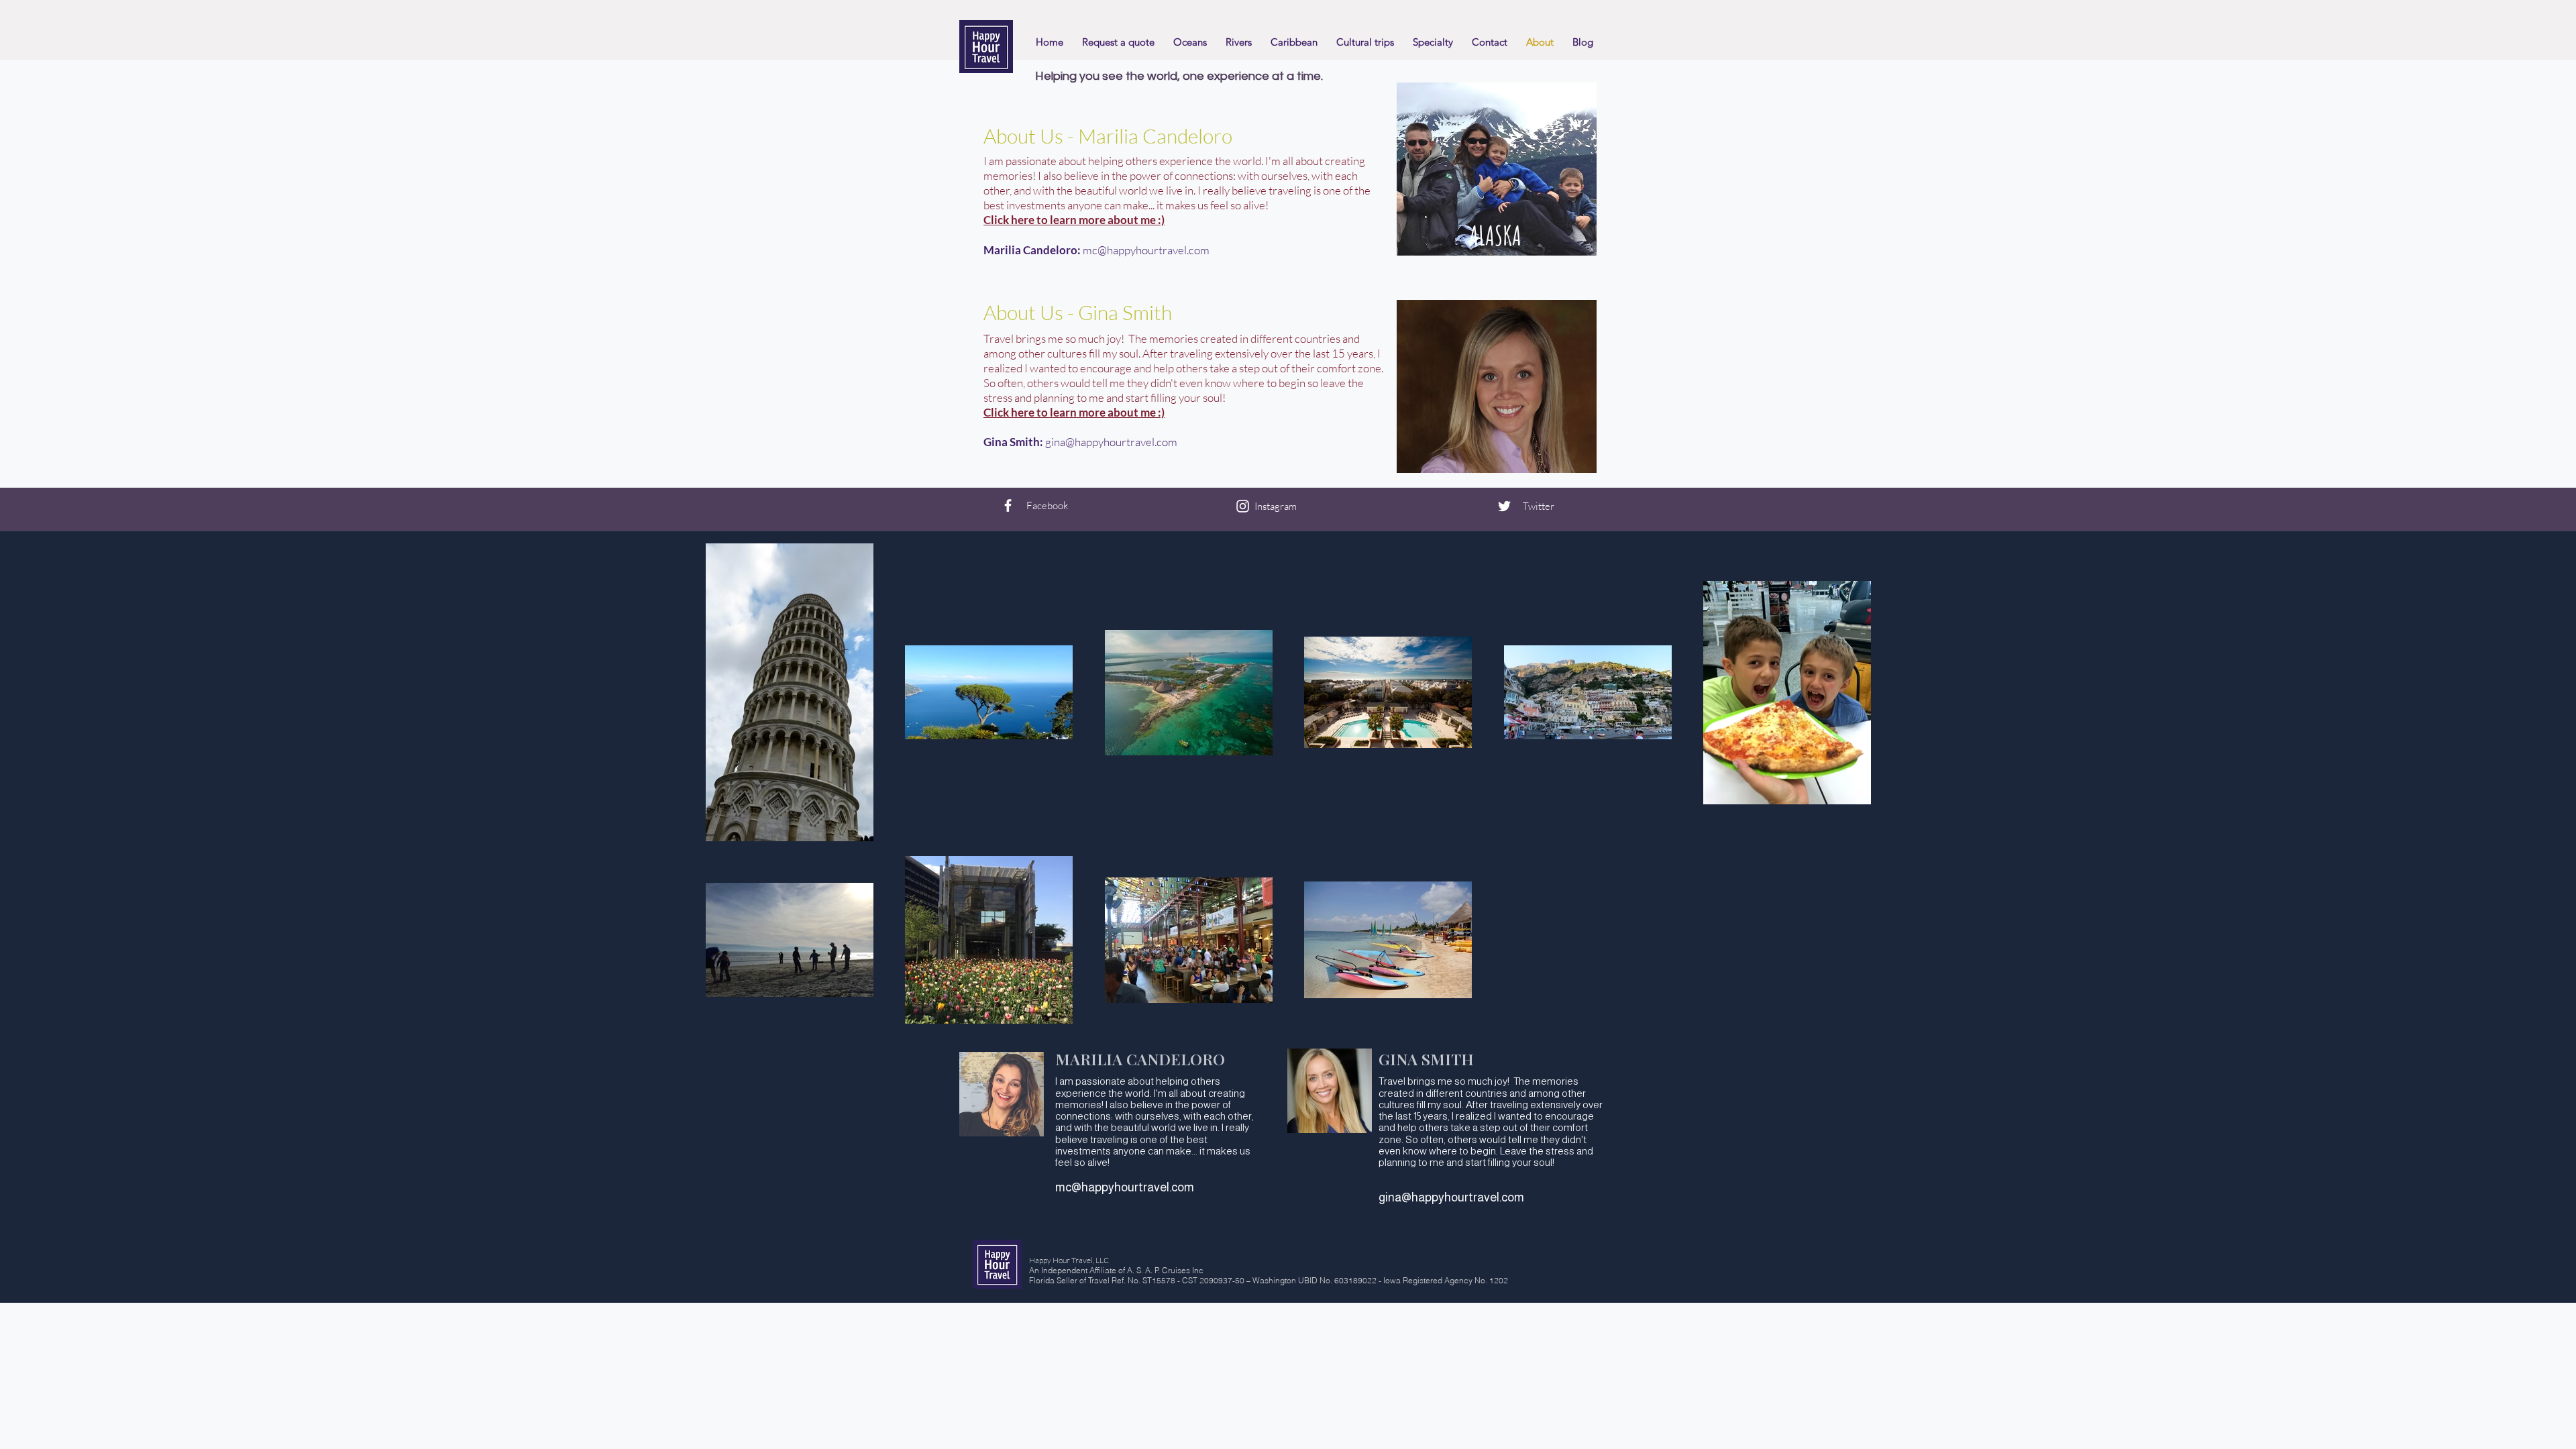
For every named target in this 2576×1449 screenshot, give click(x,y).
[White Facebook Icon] (1008, 505)
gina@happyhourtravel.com (1111, 442)
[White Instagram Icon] (1243, 506)
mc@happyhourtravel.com (1146, 250)
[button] (1365, 42)
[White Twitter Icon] (1504, 506)
